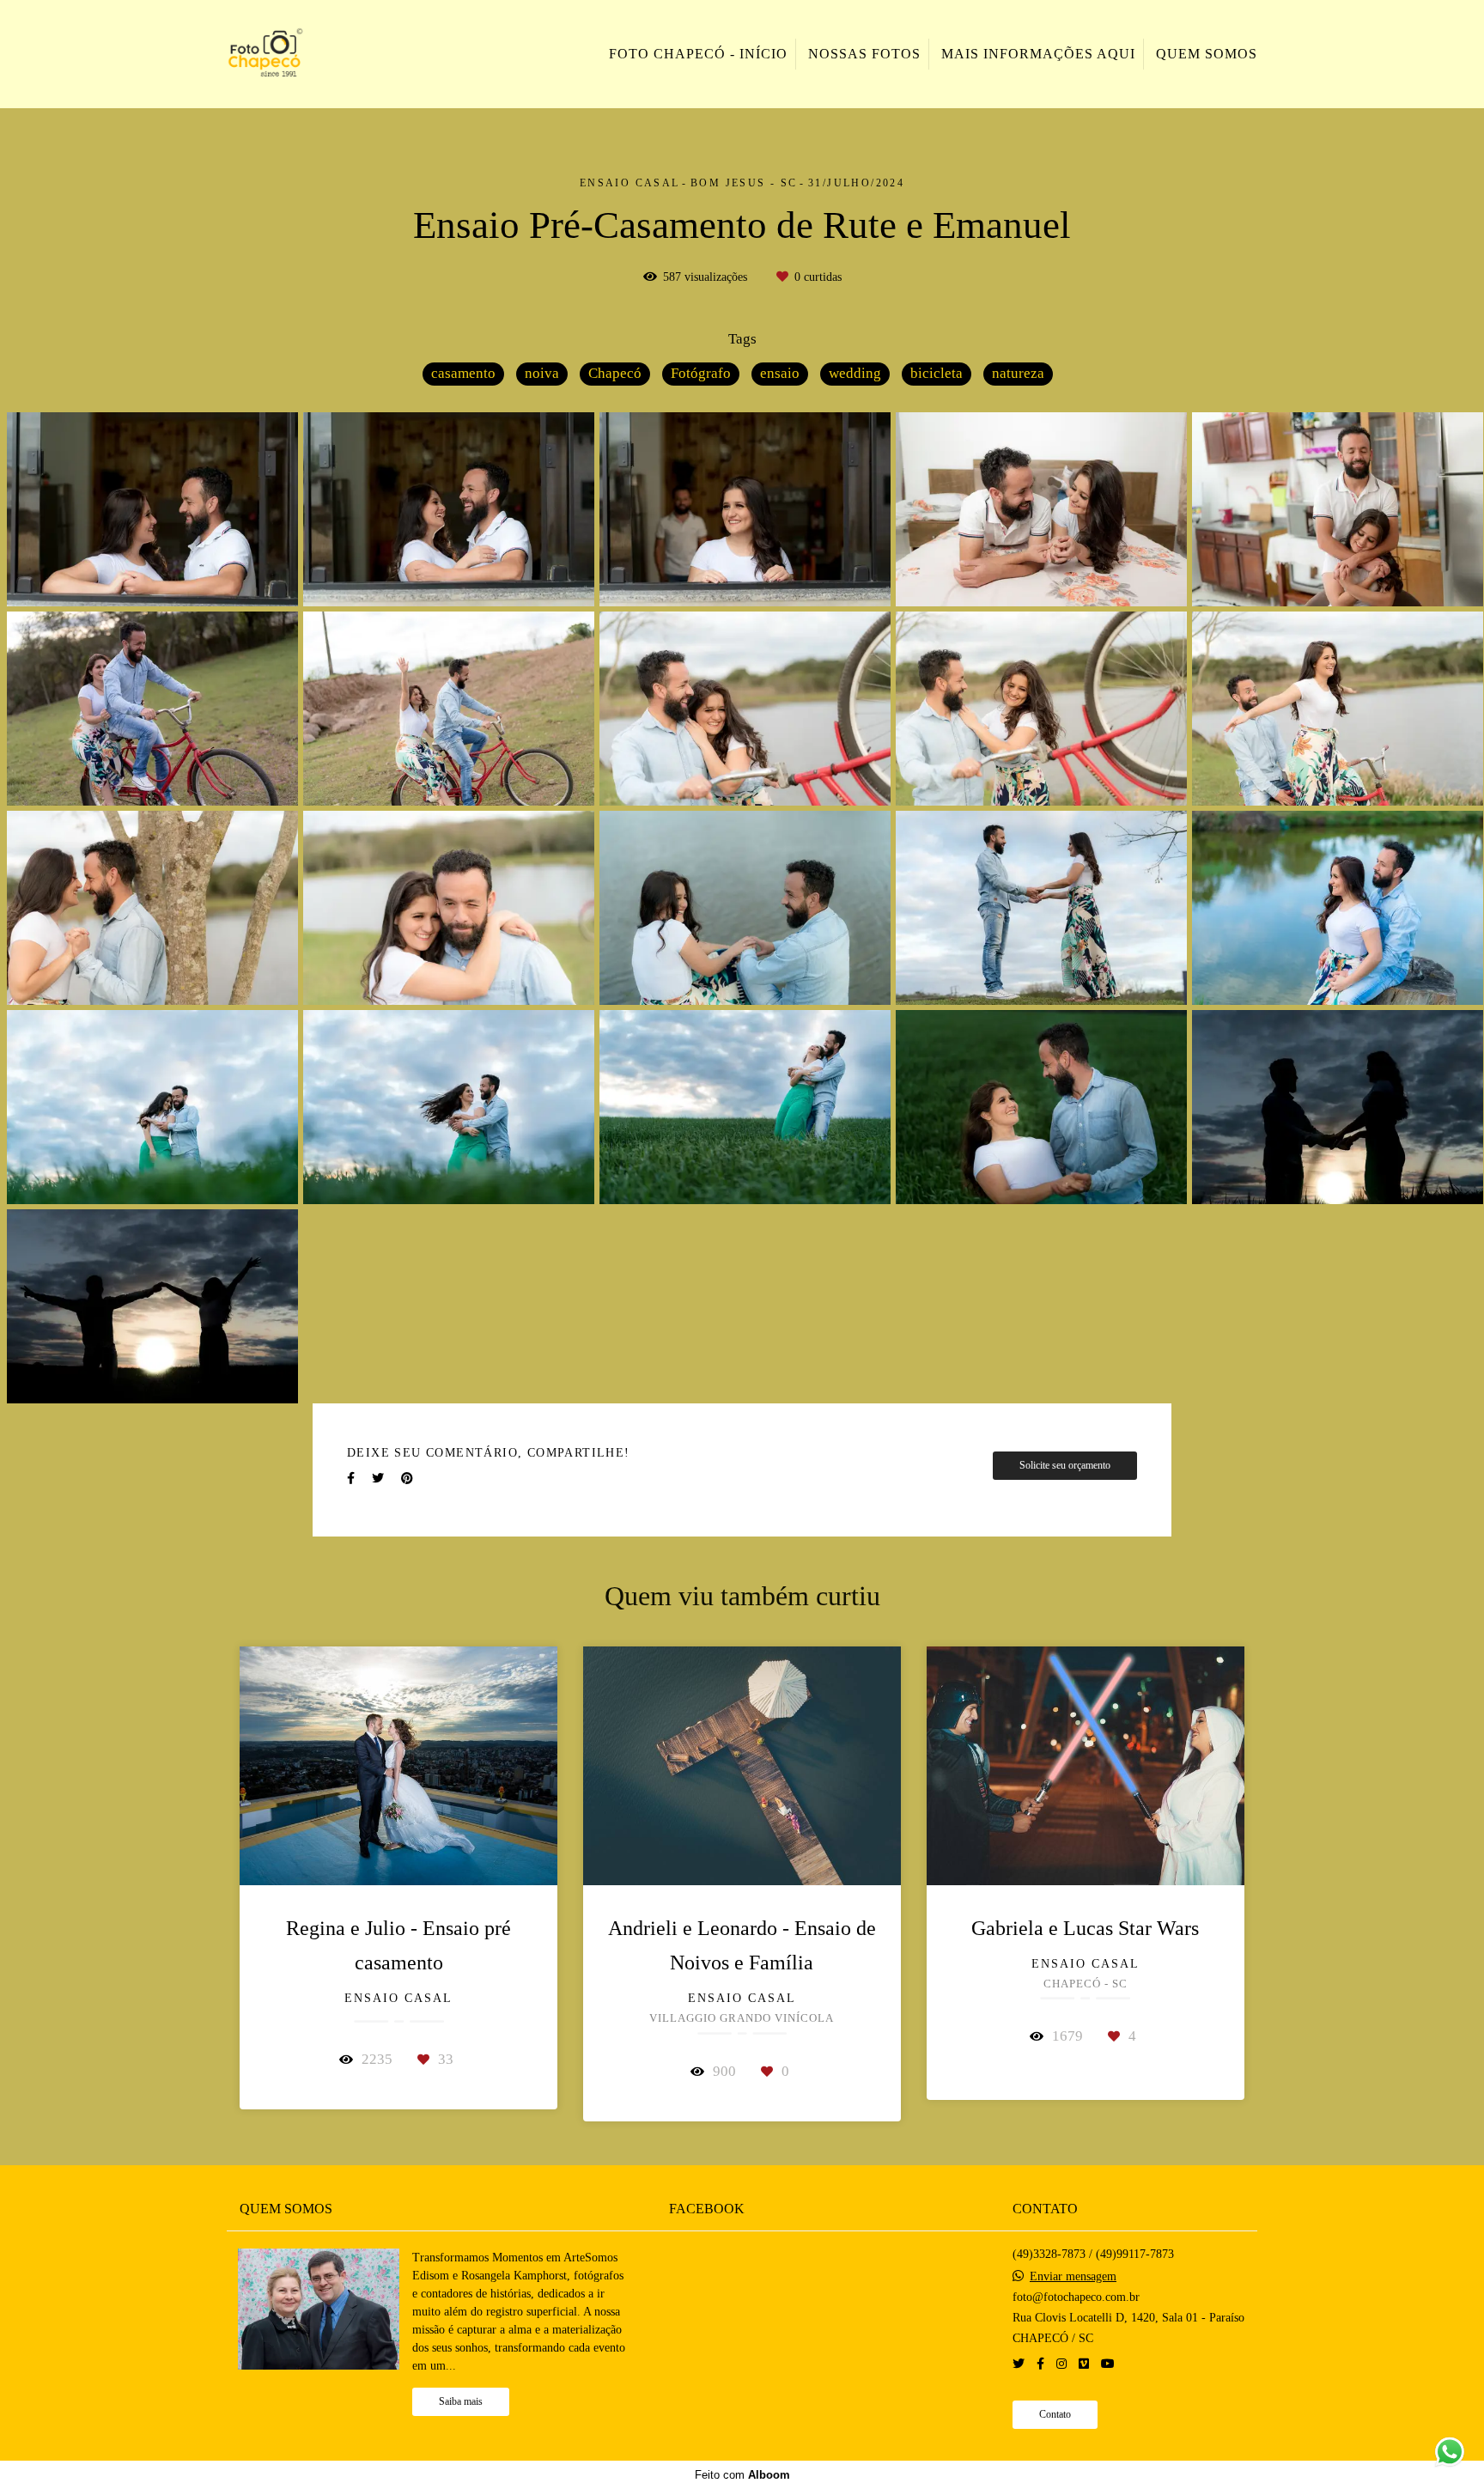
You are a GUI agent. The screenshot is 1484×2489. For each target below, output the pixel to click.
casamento (463, 373)
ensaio (780, 373)
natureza (1018, 373)
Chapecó (615, 373)
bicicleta (937, 373)
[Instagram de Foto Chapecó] (1061, 2364)
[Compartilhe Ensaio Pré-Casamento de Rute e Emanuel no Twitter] (378, 1479)
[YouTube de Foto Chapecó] (1108, 2364)
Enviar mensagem (1073, 2277)
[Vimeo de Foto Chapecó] (1084, 2364)
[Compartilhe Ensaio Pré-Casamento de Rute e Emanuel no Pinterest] (407, 1479)
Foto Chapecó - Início (698, 54)
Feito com (742, 2475)
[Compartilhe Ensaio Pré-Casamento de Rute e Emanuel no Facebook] (351, 1479)
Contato (1055, 2415)
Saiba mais (461, 2402)
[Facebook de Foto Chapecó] (1040, 2364)
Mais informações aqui (1038, 54)
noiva (542, 373)
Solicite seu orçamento (1065, 1466)
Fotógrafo (701, 373)
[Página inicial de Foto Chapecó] (305, 54)
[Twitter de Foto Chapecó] (1019, 2364)
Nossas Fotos (864, 54)
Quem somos (1207, 54)
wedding (855, 373)
